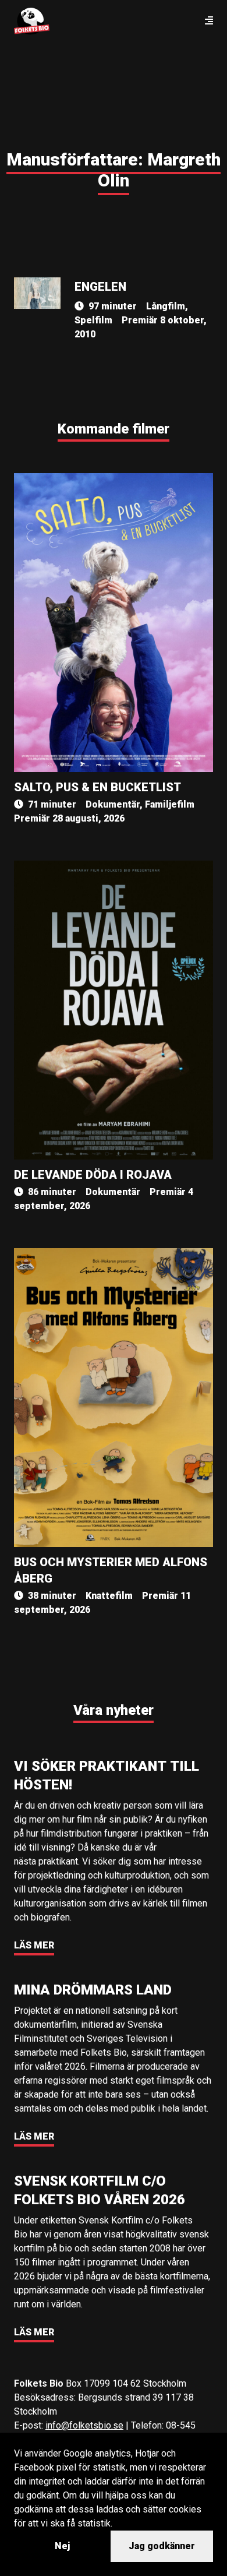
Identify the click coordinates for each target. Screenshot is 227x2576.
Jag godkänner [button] (162, 2546)
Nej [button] (62, 2546)
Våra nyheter (114, 1710)
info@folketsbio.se (84, 2425)
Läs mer (34, 1945)
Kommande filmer (114, 429)
